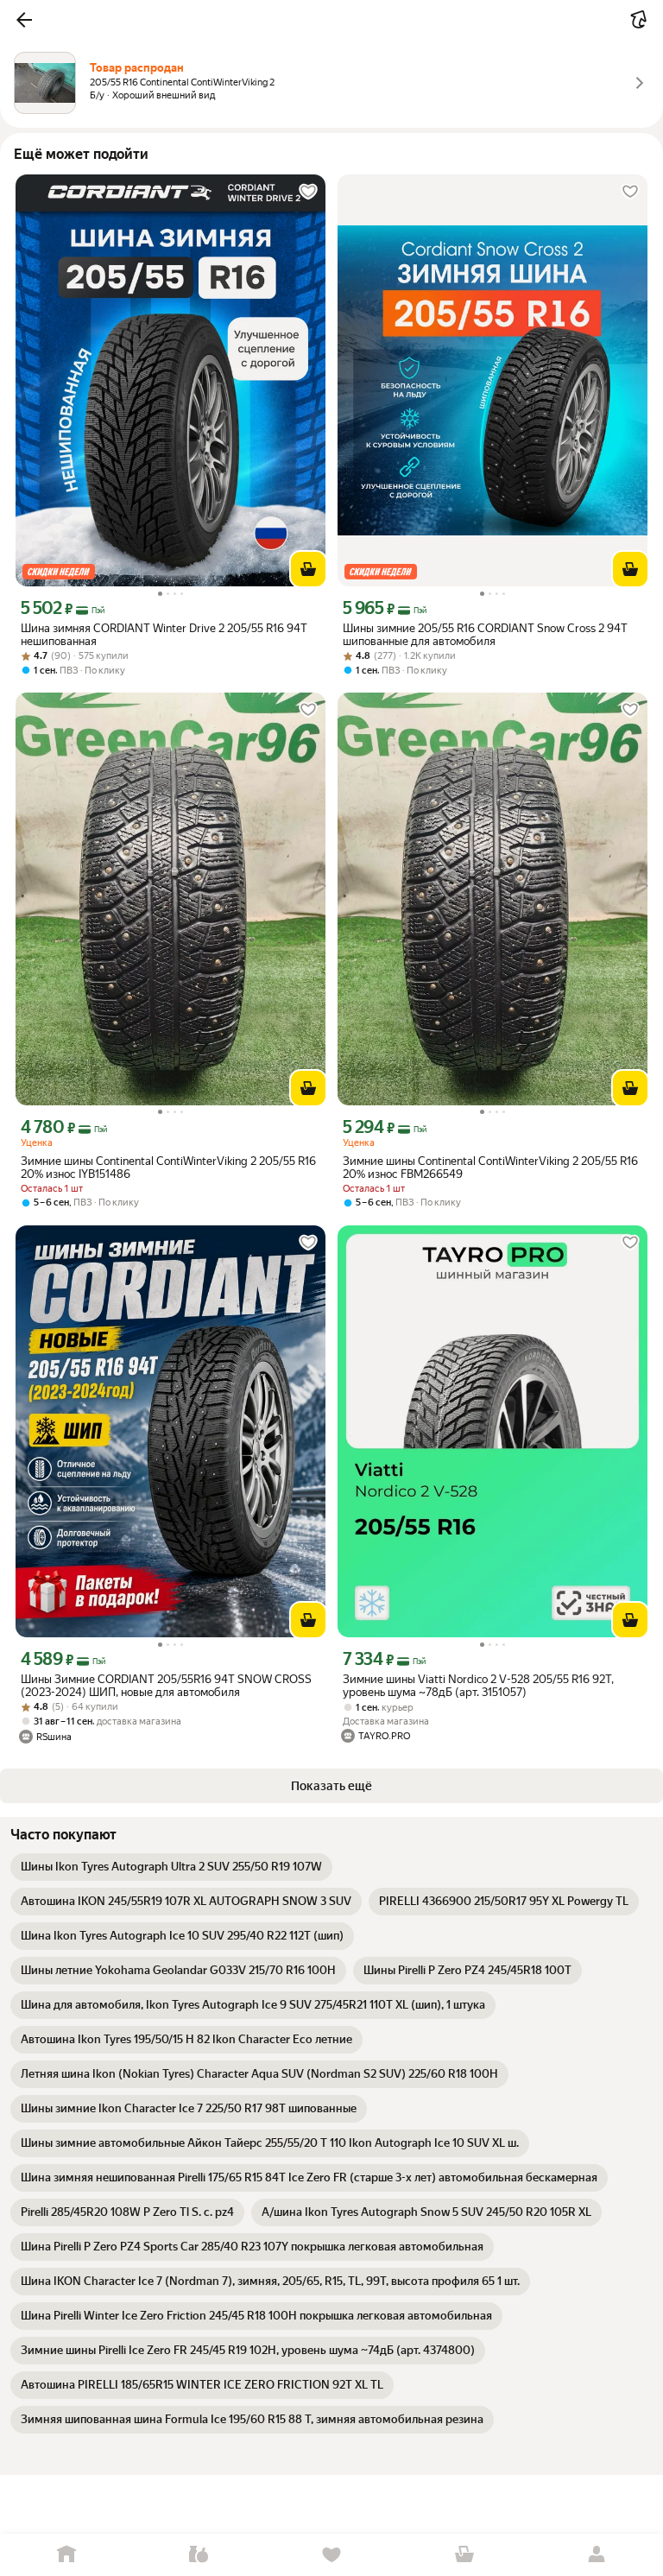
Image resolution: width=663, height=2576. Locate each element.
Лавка (199, 2555)
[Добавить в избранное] (308, 192)
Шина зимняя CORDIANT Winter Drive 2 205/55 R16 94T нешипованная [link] (164, 635)
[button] (24, 20)
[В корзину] (308, 569)
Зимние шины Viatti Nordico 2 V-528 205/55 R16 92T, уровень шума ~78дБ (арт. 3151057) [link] (478, 1686)
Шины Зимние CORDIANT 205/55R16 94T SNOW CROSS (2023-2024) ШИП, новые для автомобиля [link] (166, 1686)
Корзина (464, 2555)
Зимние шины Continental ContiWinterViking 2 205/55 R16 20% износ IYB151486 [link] (168, 1168)
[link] (171, 1867)
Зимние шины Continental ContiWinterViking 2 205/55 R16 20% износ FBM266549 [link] (490, 1168)
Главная (66, 2555)
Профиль (597, 2555)
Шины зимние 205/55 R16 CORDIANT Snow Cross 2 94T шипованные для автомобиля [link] (485, 635)
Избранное (331, 2555)
